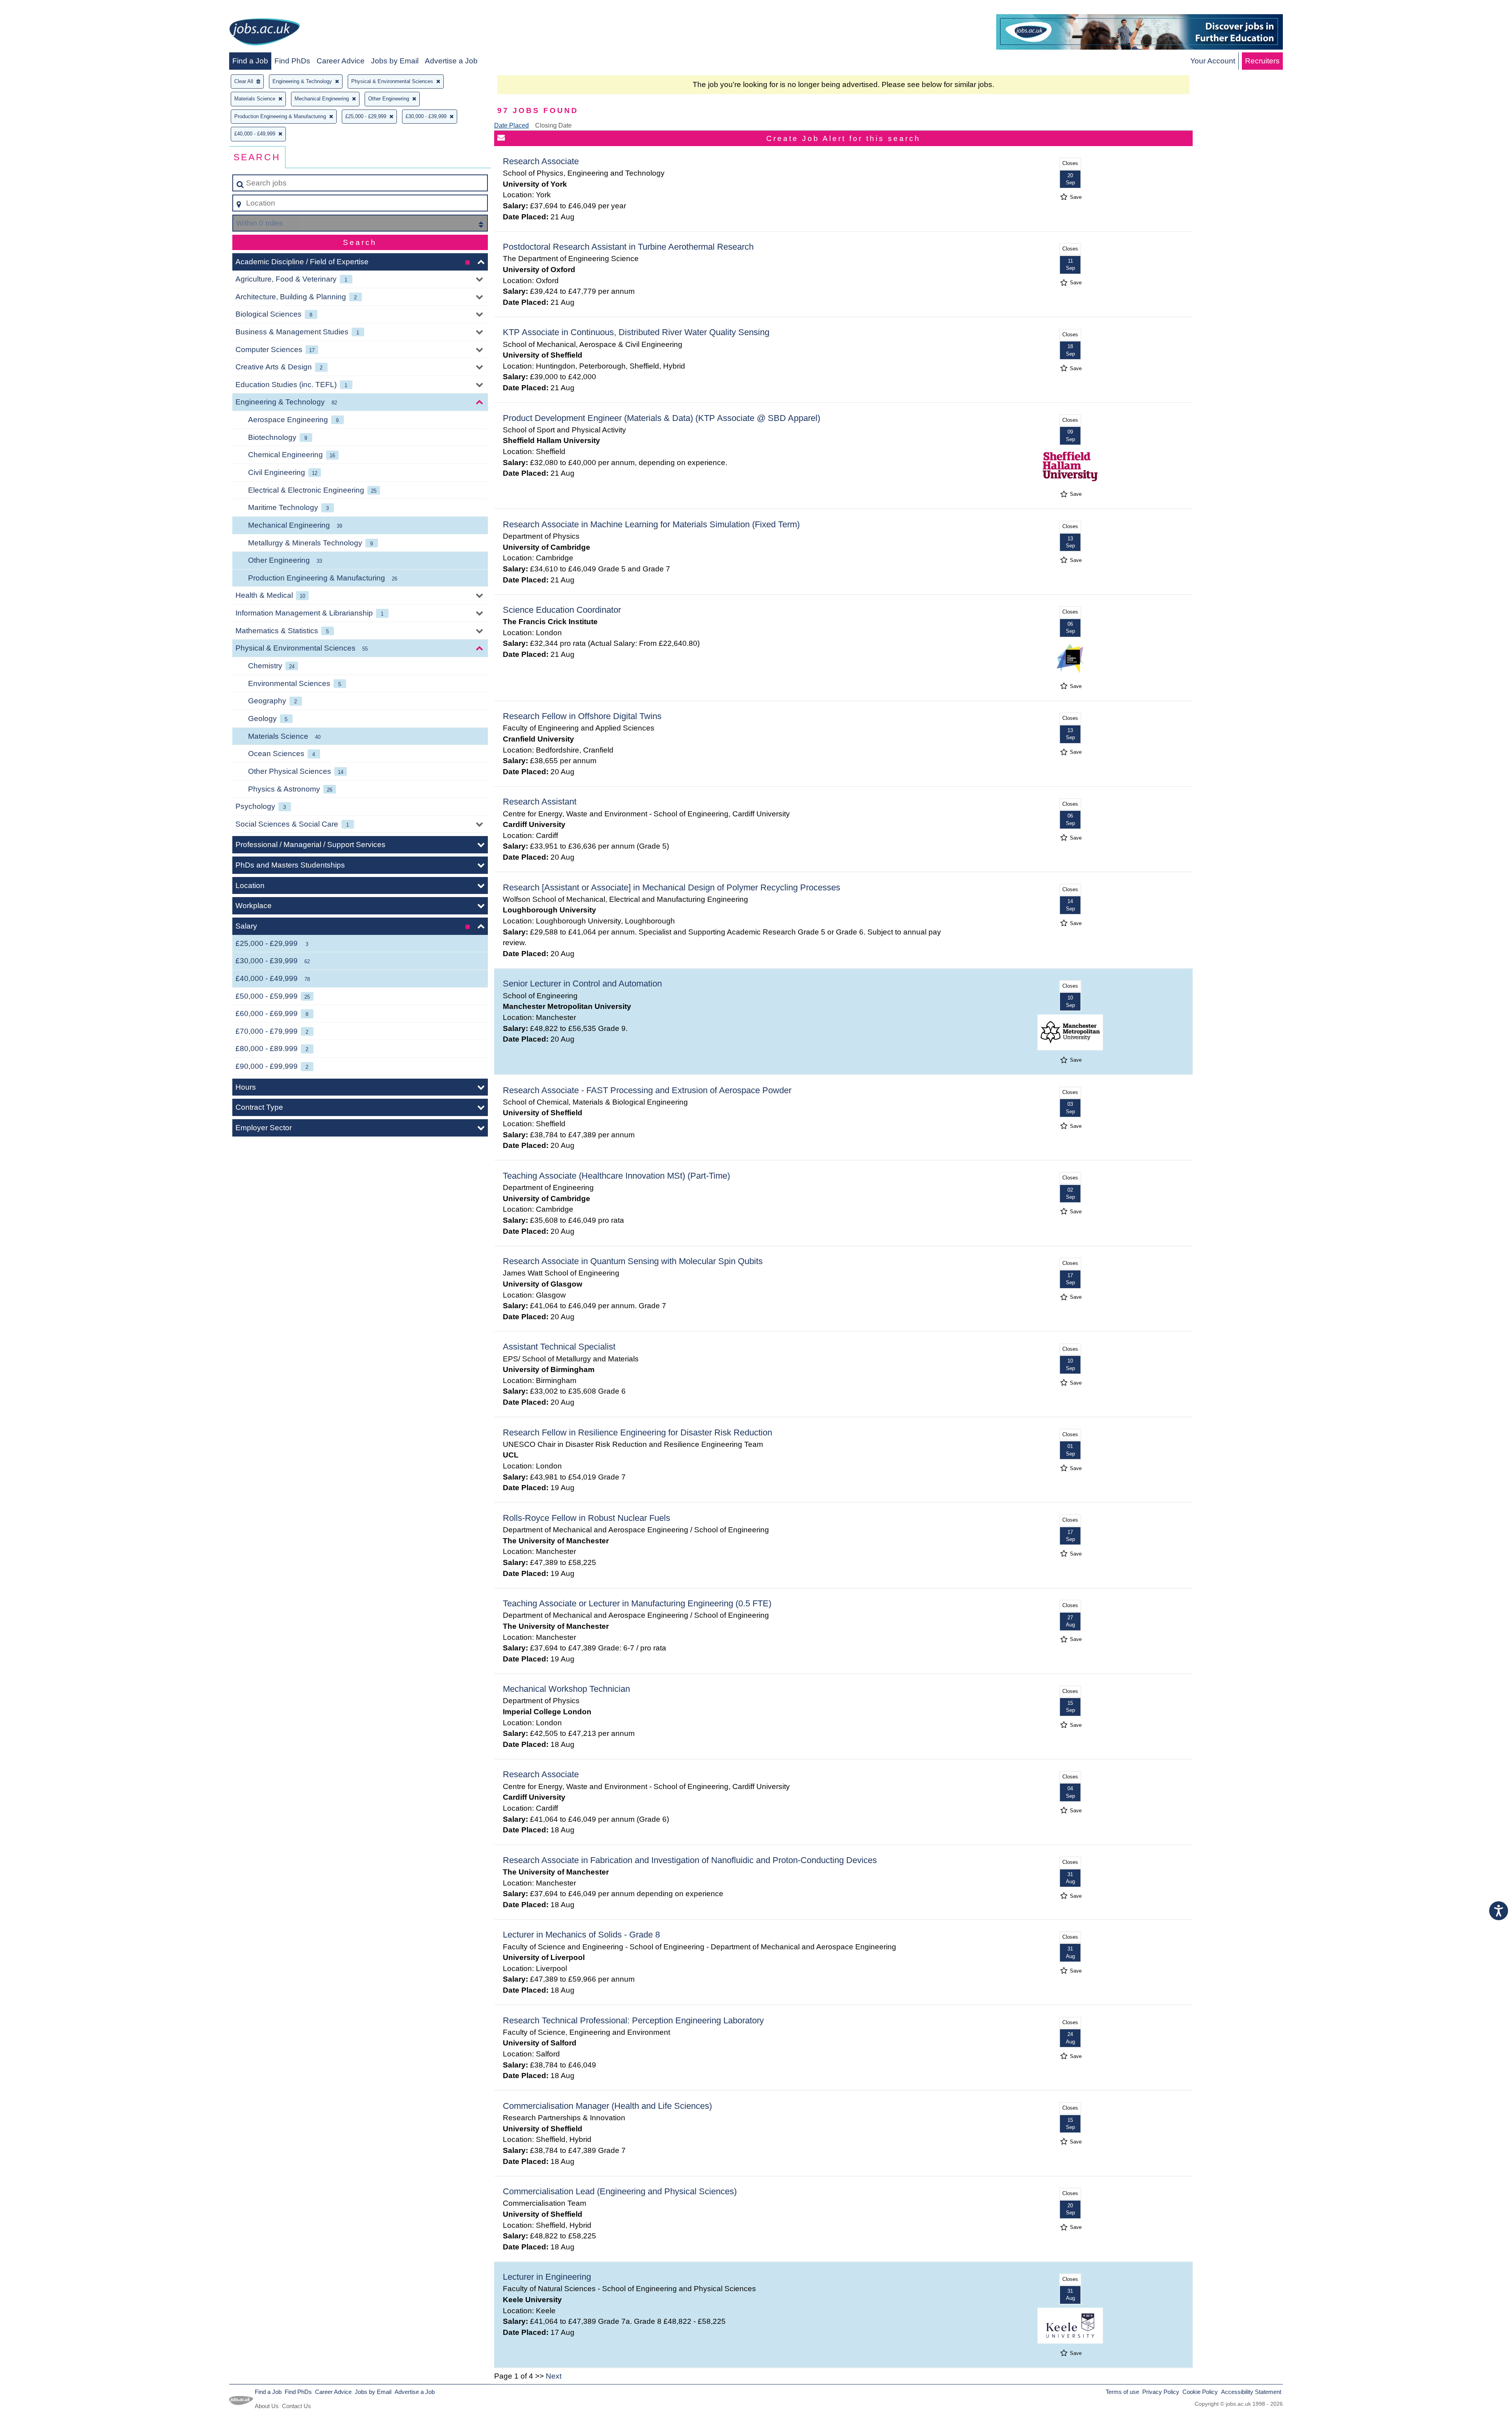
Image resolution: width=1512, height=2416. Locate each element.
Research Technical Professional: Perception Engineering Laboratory (633, 2020)
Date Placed (511, 125)
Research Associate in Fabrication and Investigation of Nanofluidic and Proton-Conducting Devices (690, 1860)
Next (554, 2376)
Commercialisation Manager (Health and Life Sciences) (607, 2106)
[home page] (265, 33)
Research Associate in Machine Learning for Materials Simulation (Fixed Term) (651, 524)
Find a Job (250, 61)
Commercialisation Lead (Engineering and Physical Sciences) (620, 2191)
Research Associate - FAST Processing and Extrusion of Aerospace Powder (647, 1090)
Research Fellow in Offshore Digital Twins (582, 716)
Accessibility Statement (1251, 2392)
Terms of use (1122, 2392)
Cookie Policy (1200, 2392)
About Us (267, 2406)
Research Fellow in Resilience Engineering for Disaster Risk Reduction (637, 1432)
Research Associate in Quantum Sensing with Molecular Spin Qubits (633, 1261)
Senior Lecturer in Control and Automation (582, 984)
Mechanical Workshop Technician (566, 1689)
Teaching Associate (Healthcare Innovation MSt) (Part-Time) (616, 1176)
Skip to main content (38, 8)
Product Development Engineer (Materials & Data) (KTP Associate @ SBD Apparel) (661, 418)
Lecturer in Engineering (547, 2277)
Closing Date (553, 125)
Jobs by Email (395, 61)
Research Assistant (540, 802)
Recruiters (1262, 61)
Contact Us (296, 2406)
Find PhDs (292, 61)
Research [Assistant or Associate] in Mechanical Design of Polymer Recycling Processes (672, 887)
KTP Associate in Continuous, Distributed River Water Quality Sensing (636, 332)
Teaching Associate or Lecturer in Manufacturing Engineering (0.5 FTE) (637, 1603)
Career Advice (341, 61)
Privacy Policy (1161, 2392)
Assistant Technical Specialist (559, 1347)
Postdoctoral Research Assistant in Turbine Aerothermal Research (628, 247)
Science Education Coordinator (562, 610)
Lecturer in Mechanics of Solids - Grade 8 (581, 1935)
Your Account (1213, 61)
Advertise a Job (451, 61)
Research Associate (541, 161)
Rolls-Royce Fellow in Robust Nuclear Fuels (586, 1518)
